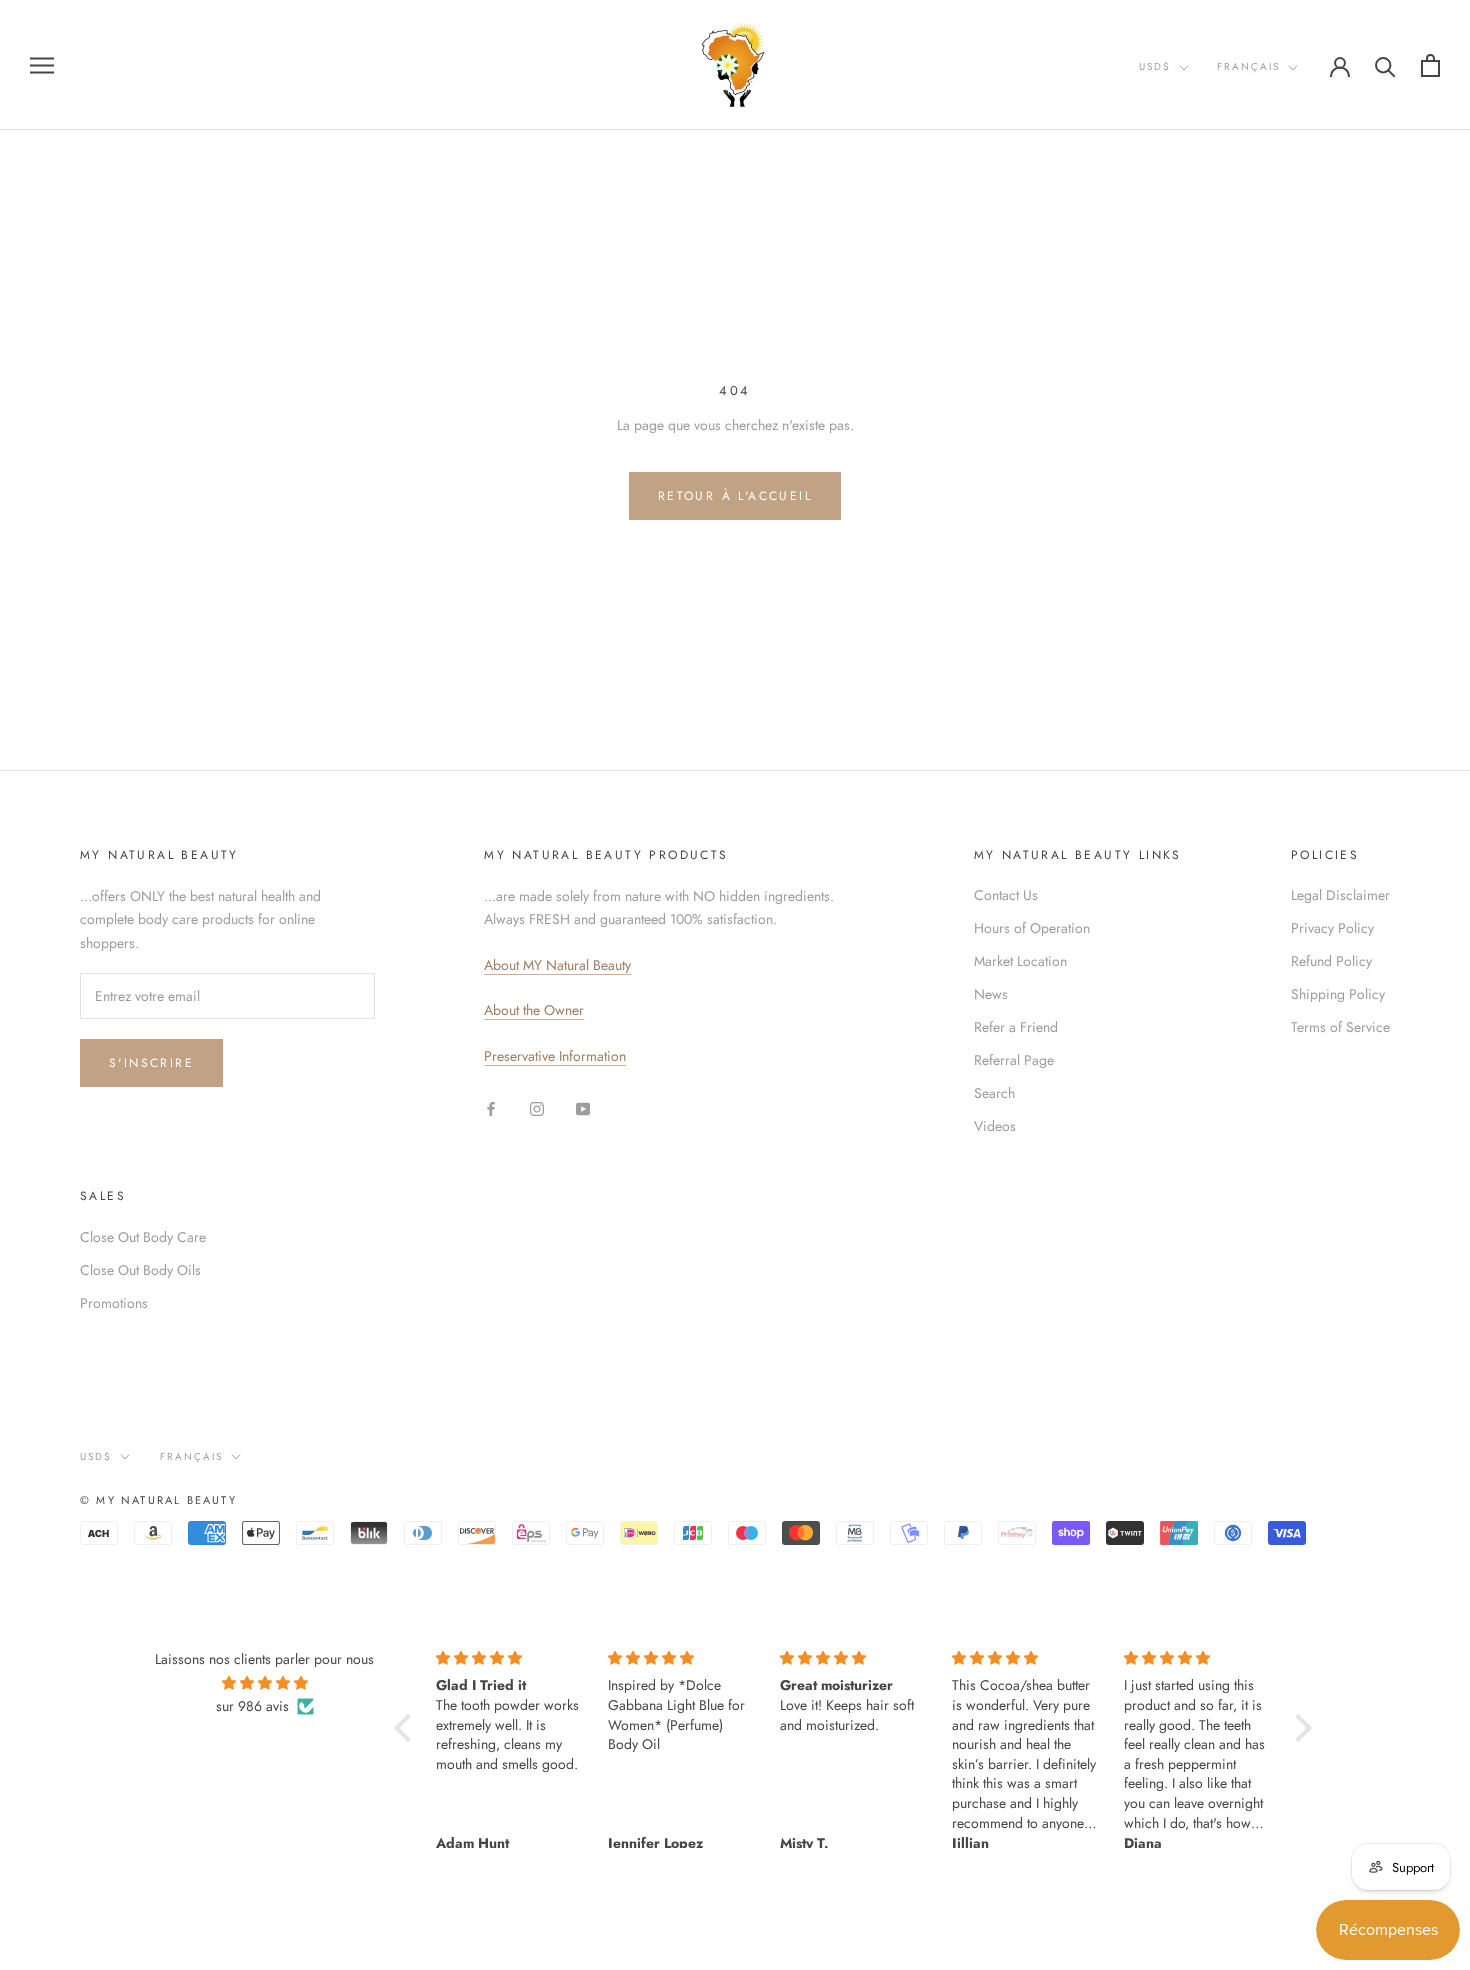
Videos (995, 1126)
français (1248, 66)
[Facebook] (491, 1107)
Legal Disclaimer (1340, 895)
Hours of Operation (1032, 928)
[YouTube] (583, 1107)
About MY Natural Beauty (557, 965)
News (991, 994)
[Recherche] (1385, 65)
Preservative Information (555, 1056)
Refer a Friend (1016, 1027)
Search (994, 1093)
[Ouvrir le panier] (1430, 65)
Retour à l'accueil (735, 496)
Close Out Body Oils (140, 1270)
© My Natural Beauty (158, 1500)
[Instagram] (537, 1107)
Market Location (1020, 961)
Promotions (114, 1303)
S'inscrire (151, 1063)
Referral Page (1014, 1060)
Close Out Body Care (143, 1237)
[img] (264, 1683)
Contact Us (1006, 895)
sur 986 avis (252, 1706)
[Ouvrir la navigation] (42, 64)
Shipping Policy (1338, 994)
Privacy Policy (1332, 928)
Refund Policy (1331, 961)
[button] (408, 1728)
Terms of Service (1340, 1027)
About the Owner (534, 1010)
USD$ (1155, 66)
